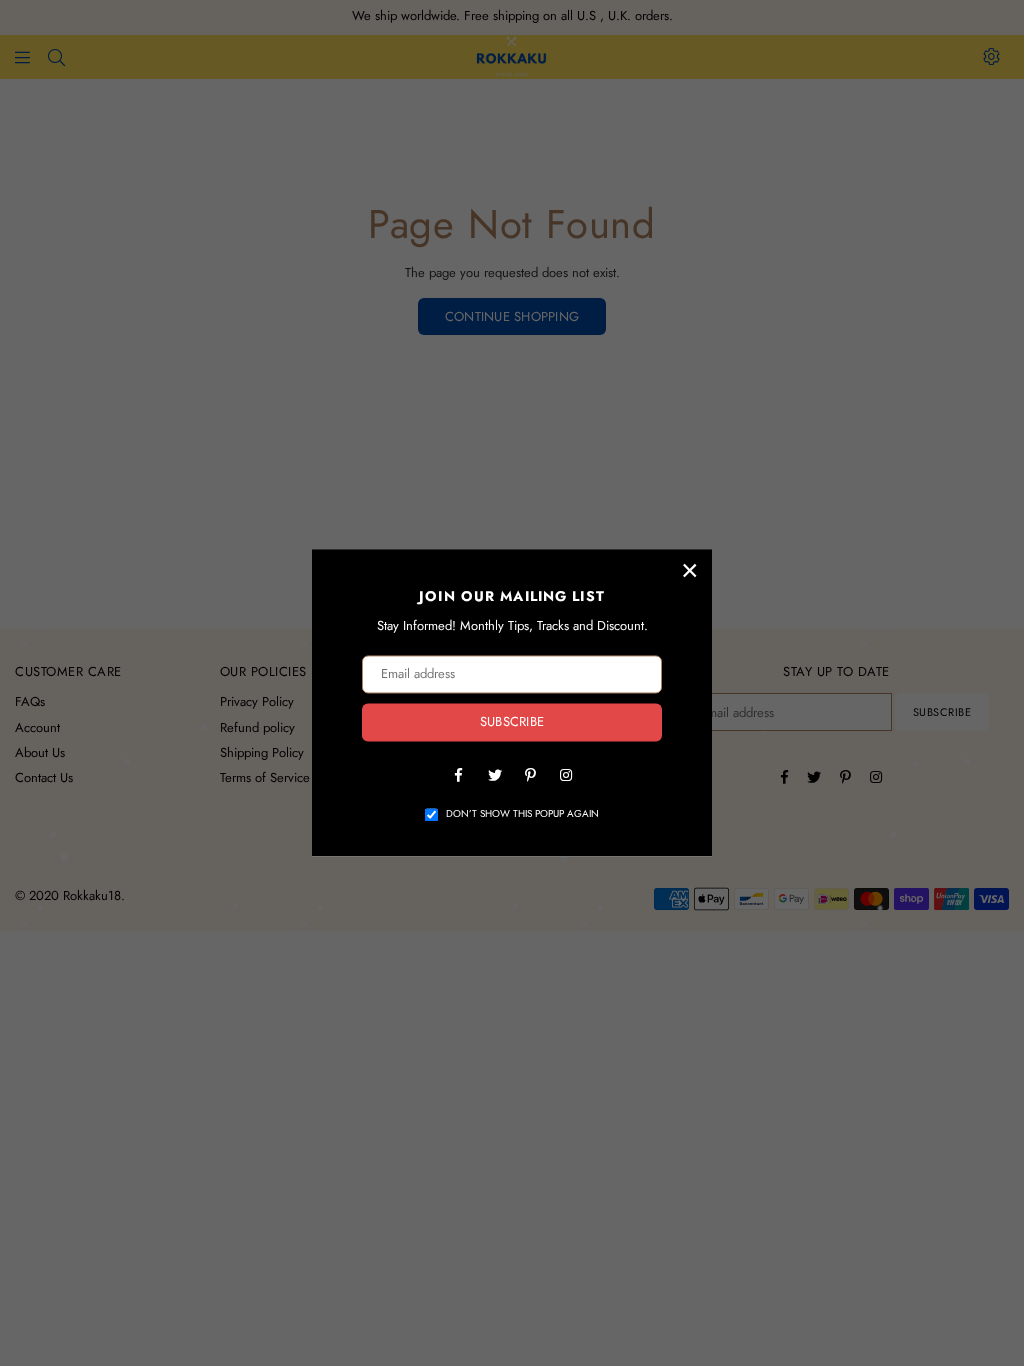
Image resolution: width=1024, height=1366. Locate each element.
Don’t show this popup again (522, 814)
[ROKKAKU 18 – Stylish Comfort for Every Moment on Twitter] (494, 774)
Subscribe (512, 722)
